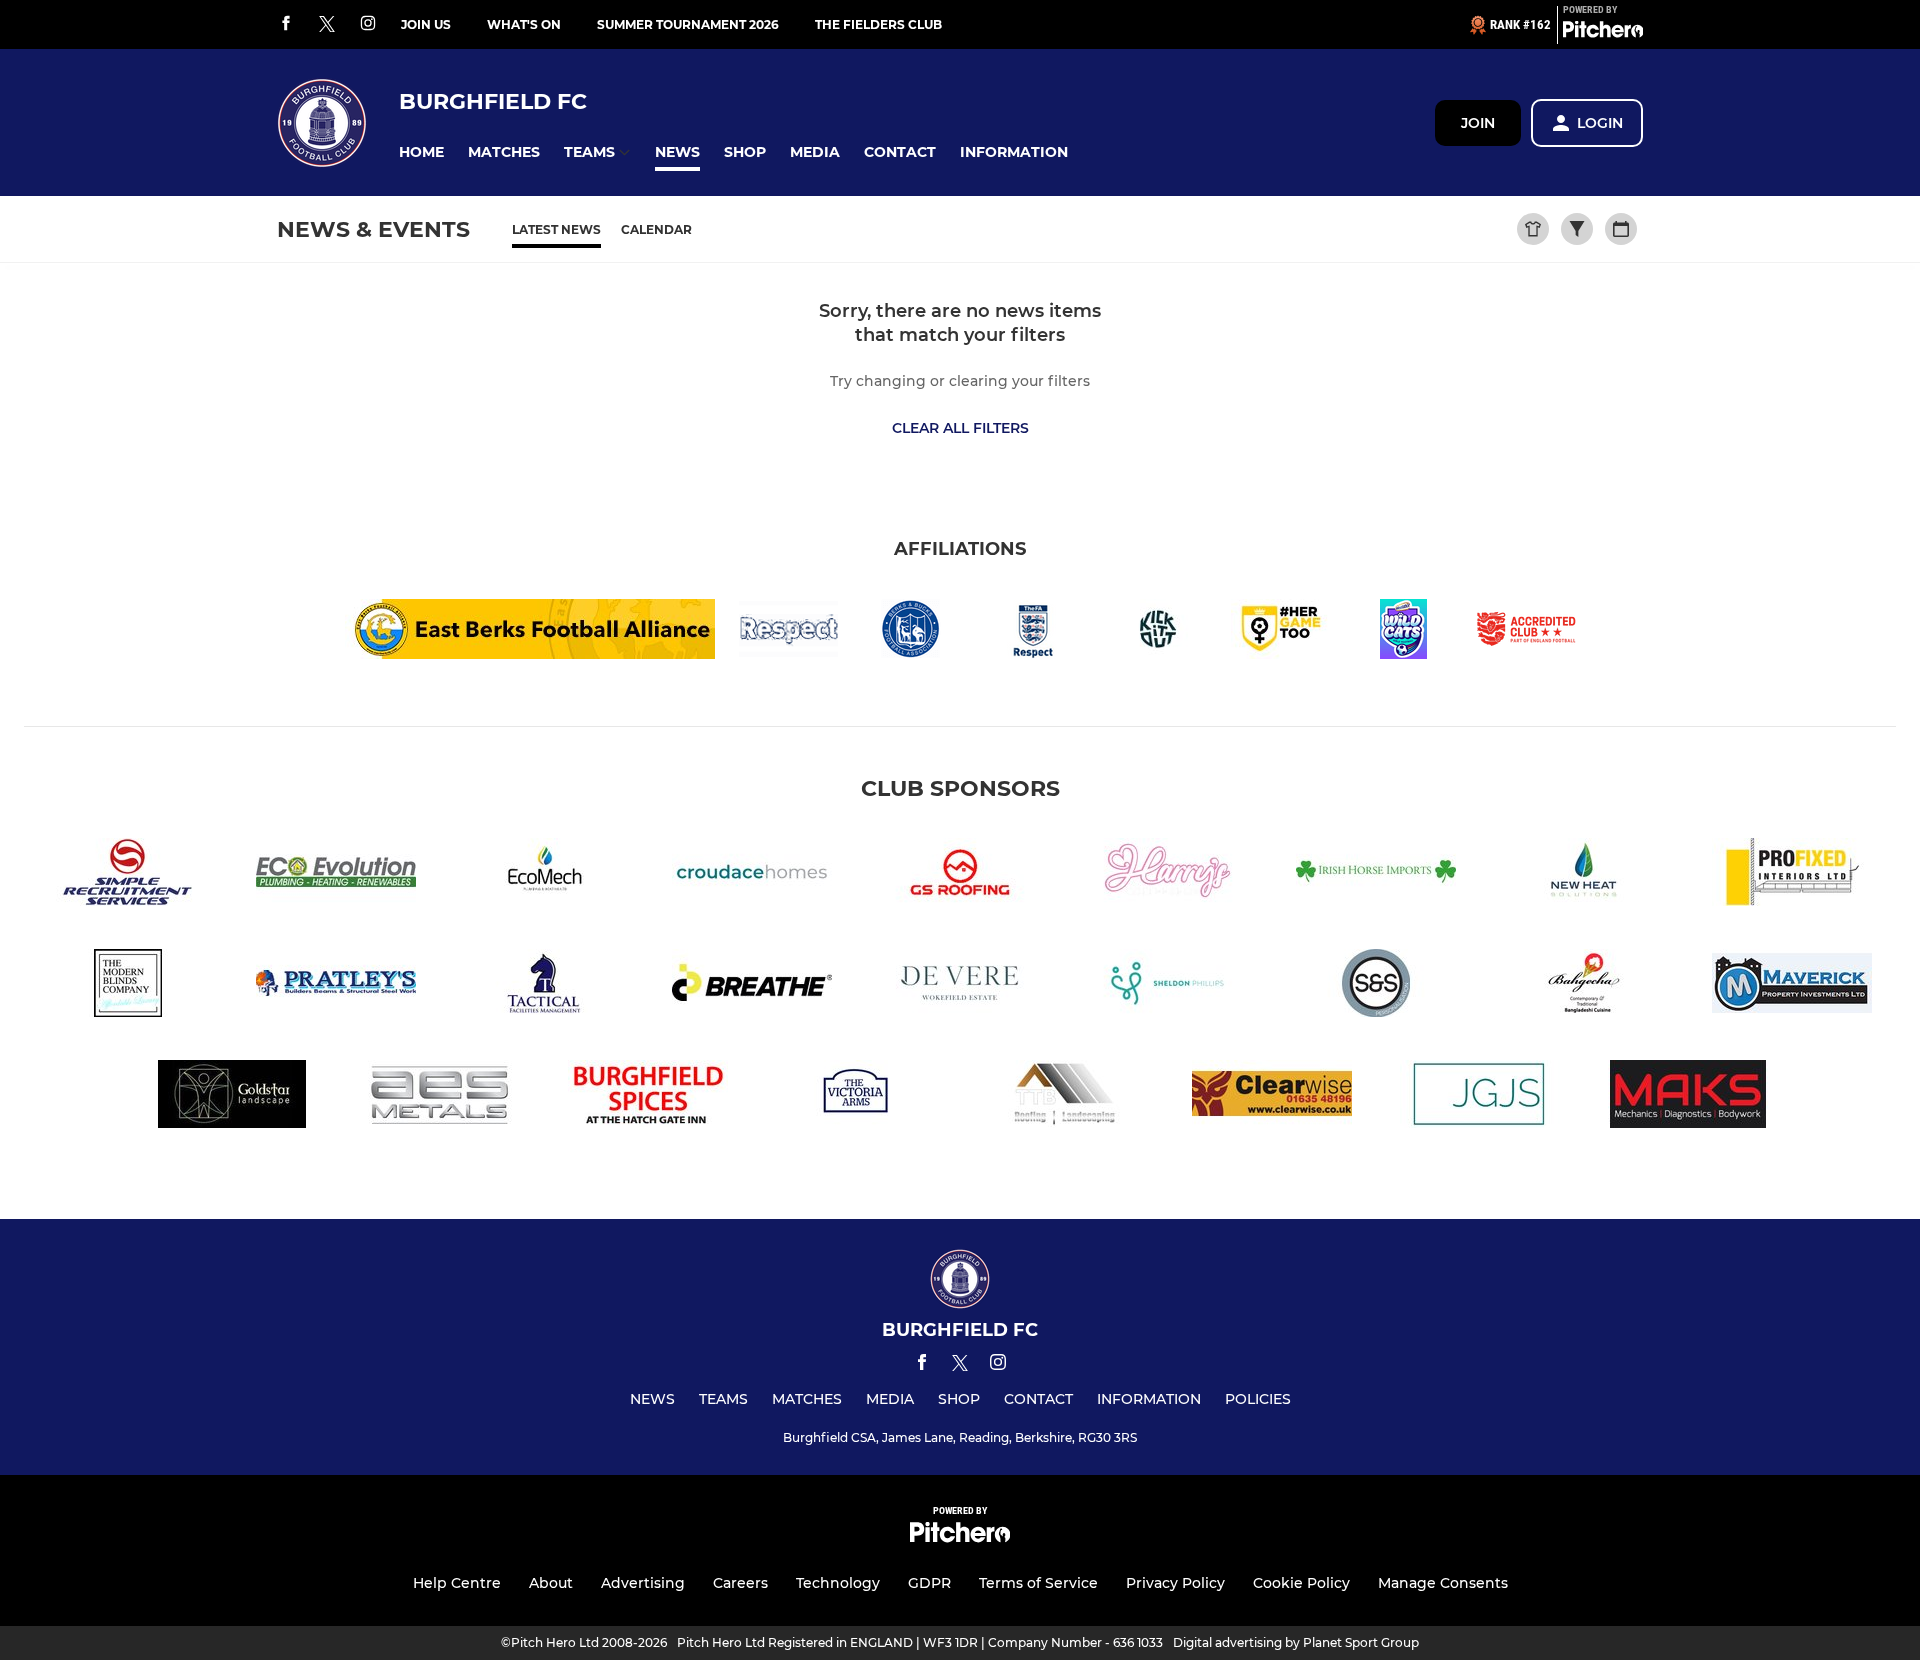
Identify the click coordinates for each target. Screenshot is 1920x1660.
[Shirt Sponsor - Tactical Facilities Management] (544, 986)
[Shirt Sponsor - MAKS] (1688, 1097)
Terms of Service (1038, 1583)
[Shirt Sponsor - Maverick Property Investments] (1792, 986)
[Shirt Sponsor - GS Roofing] (960, 875)
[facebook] (286, 24)
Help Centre (457, 1583)
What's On (524, 24)
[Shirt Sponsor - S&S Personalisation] (1376, 986)
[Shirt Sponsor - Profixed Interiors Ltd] (1792, 875)
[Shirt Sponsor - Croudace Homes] (752, 875)
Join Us (426, 24)
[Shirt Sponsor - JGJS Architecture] (1480, 1097)
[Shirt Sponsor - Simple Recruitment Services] (128, 875)
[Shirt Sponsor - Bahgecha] (1584, 986)
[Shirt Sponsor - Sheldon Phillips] (1168, 986)
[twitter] (327, 25)
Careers (740, 1583)
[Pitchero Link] (1603, 33)
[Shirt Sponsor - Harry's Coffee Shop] (1168, 875)
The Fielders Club (878, 24)
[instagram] (368, 24)
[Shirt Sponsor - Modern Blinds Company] (128, 986)
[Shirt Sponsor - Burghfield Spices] (648, 1097)
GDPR (929, 1583)
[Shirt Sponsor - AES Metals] (440, 1097)
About (551, 1583)
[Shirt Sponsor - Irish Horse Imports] (1376, 875)
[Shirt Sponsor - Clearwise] (1272, 1097)
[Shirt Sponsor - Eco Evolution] (336, 875)
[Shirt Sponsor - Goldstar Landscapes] (232, 1097)
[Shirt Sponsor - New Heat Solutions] (1584, 875)
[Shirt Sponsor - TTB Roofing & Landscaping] (1064, 1097)
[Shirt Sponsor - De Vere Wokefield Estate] (960, 986)
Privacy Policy (1175, 1583)
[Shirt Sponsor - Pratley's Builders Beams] (336, 986)
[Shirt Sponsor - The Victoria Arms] (856, 1097)
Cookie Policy (1301, 1583)
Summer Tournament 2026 (688, 24)
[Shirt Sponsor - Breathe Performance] (752, 986)
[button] (421, 152)
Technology (838, 1583)
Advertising (643, 1583)
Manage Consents (1443, 1583)
